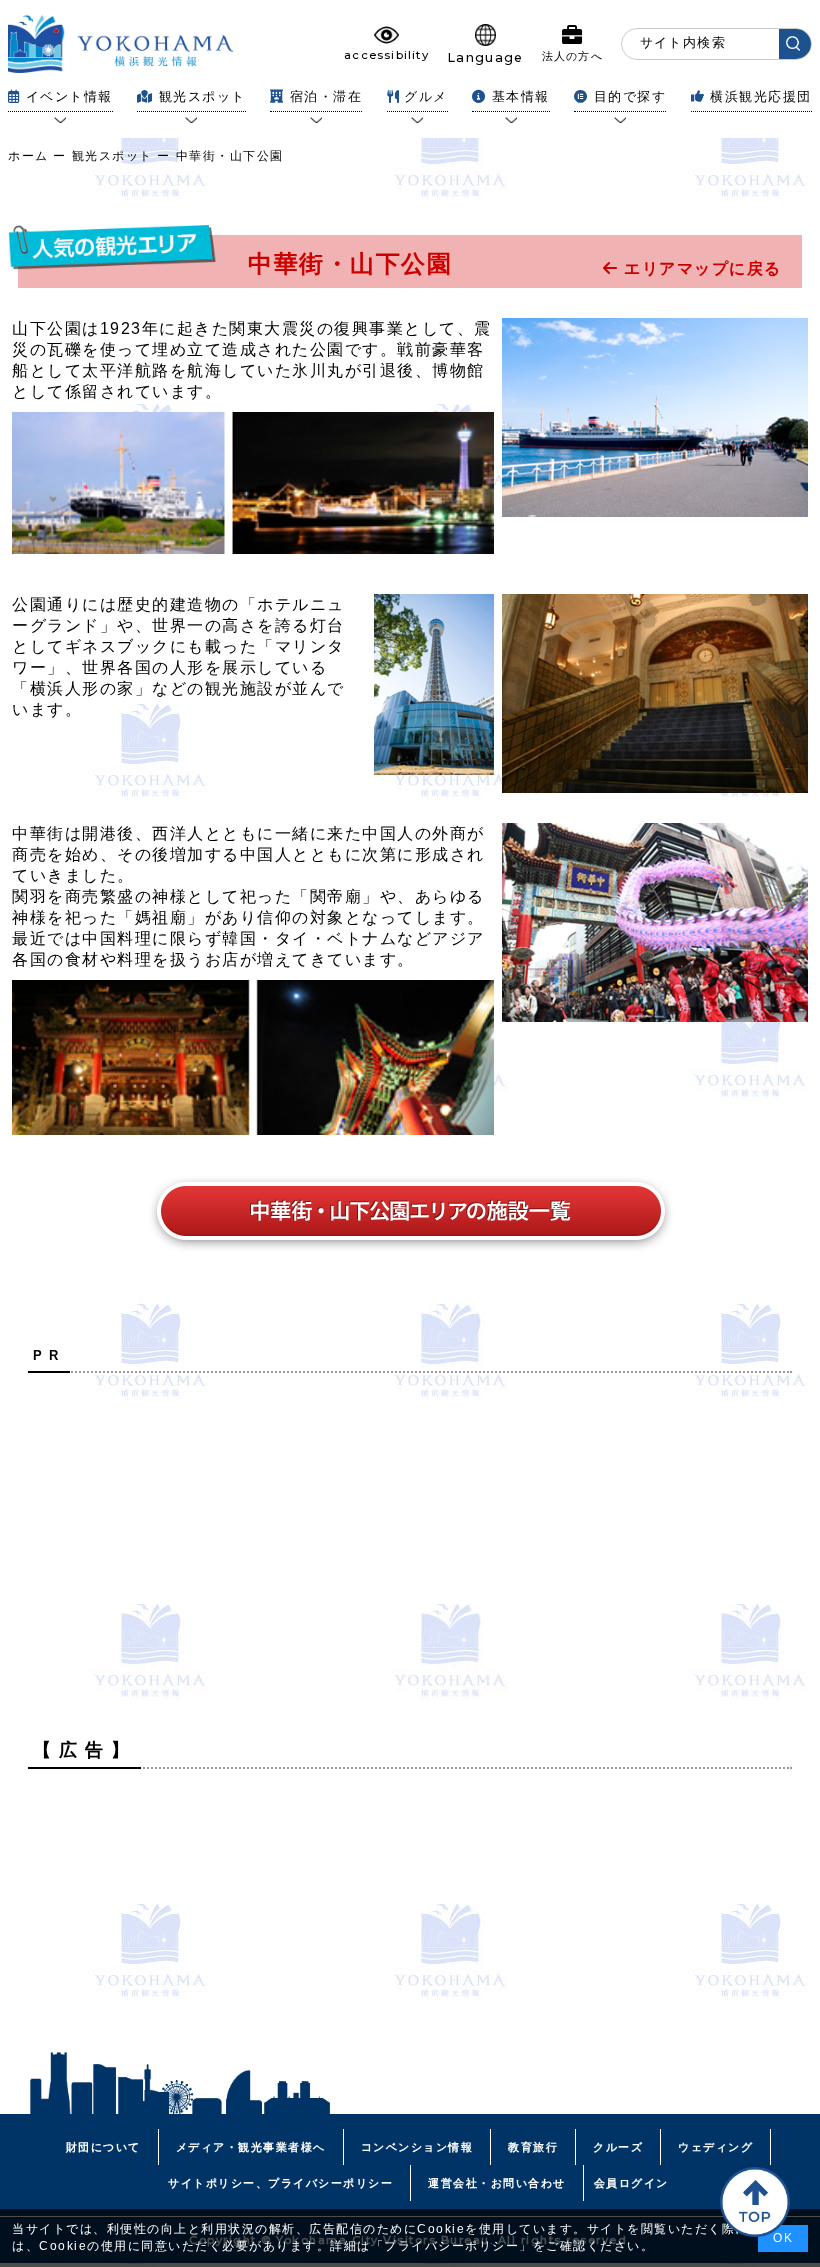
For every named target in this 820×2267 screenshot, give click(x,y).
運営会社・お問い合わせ (497, 2183)
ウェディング (715, 2147)
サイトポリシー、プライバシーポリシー (280, 2183)
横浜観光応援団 (761, 96)
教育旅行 (533, 2147)
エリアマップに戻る (700, 268)
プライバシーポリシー (451, 2246)
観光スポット (112, 156)
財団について (103, 2147)
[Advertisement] (409, 1528)
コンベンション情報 (417, 2147)
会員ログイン (631, 2183)
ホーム (28, 156)
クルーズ (618, 2147)
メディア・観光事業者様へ (251, 2147)
